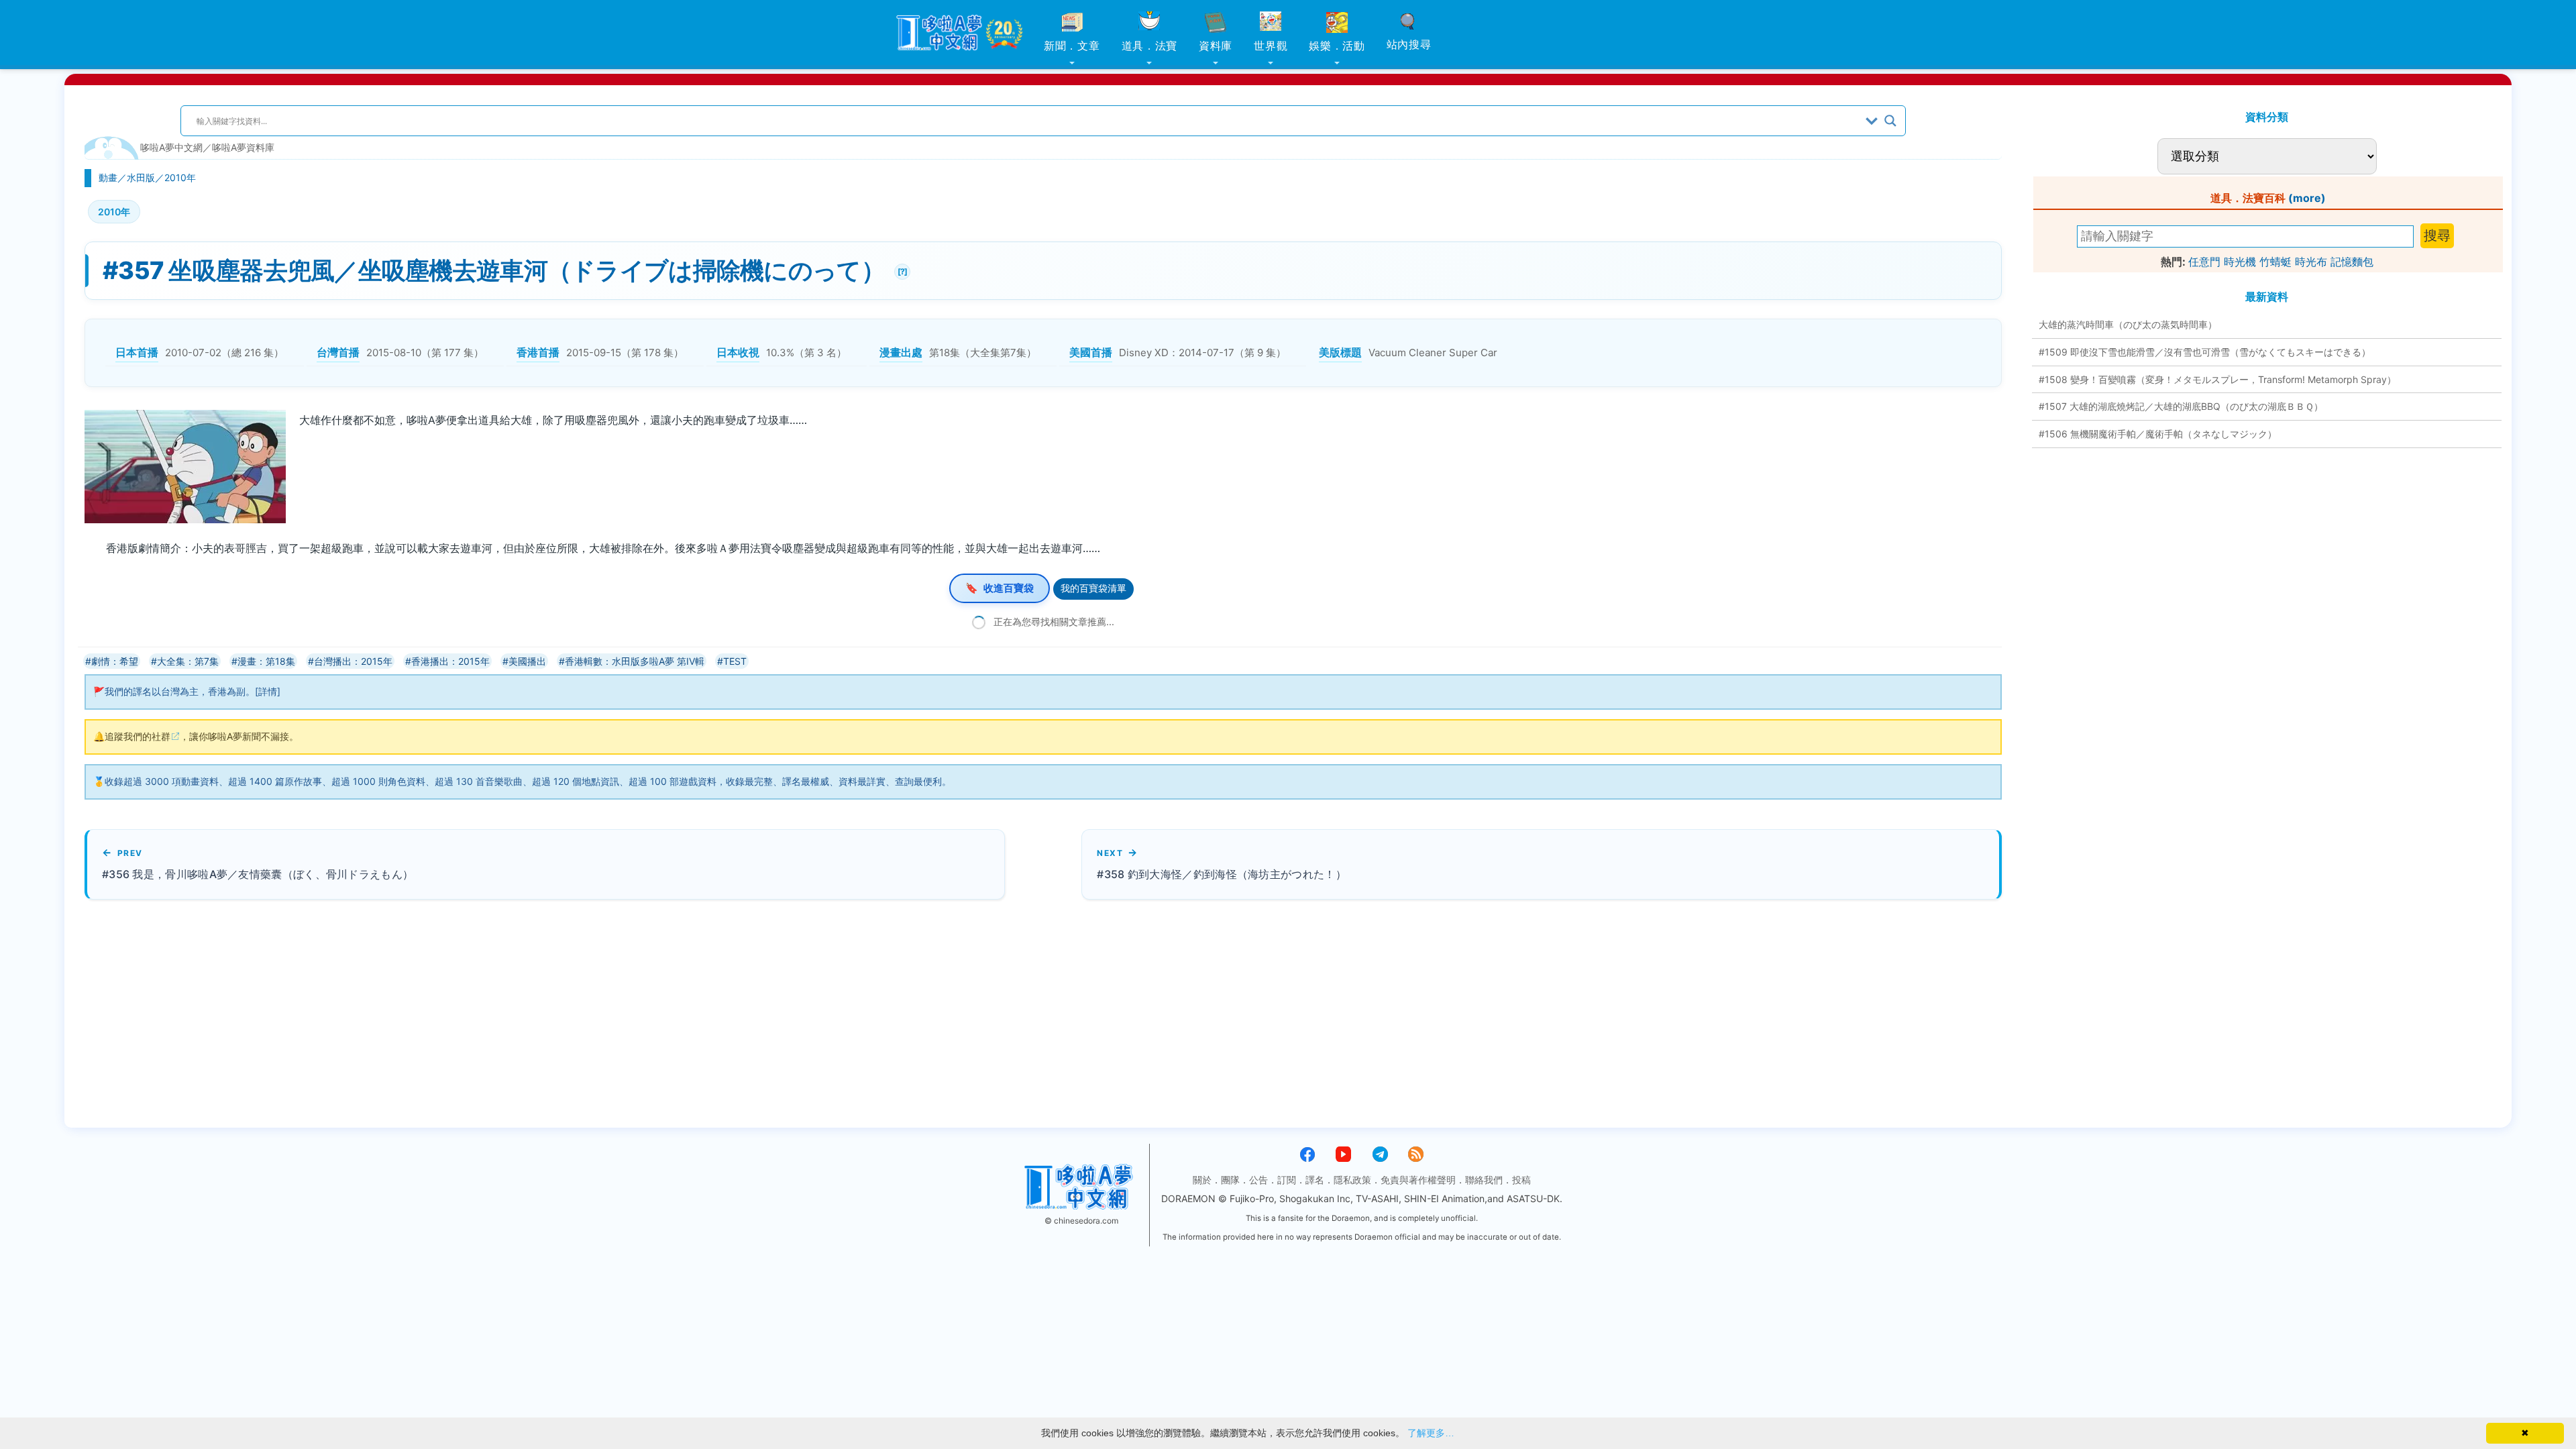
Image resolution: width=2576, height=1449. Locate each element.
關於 (1202, 1180)
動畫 (108, 177)
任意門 (2204, 262)
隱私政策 (1352, 1180)
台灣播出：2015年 (353, 661)
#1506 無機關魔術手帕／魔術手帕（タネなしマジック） (2158, 434)
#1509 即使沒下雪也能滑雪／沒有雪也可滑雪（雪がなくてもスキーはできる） (2205, 352)
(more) (2307, 198)
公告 (1258, 1180)
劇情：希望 (115, 661)
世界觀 (1271, 46)
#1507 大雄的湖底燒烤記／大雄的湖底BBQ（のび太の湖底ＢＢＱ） (2181, 406)
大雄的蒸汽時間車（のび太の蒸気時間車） (2128, 324)
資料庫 (1216, 46)
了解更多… (1431, 1433)
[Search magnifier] (1890, 121)
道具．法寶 (1150, 46)
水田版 (141, 177)
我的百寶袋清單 (1093, 588)
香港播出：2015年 (450, 661)
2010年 (180, 177)
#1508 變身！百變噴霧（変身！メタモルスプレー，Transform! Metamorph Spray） (2217, 379)
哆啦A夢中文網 (171, 147)
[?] (901, 270)
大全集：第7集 (188, 661)
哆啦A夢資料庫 (243, 147)
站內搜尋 (1409, 44)
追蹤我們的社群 (138, 736)
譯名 (1315, 1180)
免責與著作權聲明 (1418, 1180)
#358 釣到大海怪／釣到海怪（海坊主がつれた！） (1222, 874)
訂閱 (1287, 1180)
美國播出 (527, 661)
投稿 (1521, 1180)
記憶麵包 (2352, 262)
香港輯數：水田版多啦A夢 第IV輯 (635, 661)
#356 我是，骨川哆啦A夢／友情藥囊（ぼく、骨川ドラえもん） (258, 874)
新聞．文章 (1072, 46)
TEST (735, 661)
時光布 (2311, 262)
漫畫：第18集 (266, 661)
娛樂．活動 (1337, 46)
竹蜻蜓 (2275, 262)
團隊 (1230, 1180)
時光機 (2240, 262)
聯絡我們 (1484, 1180)
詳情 (268, 691)
